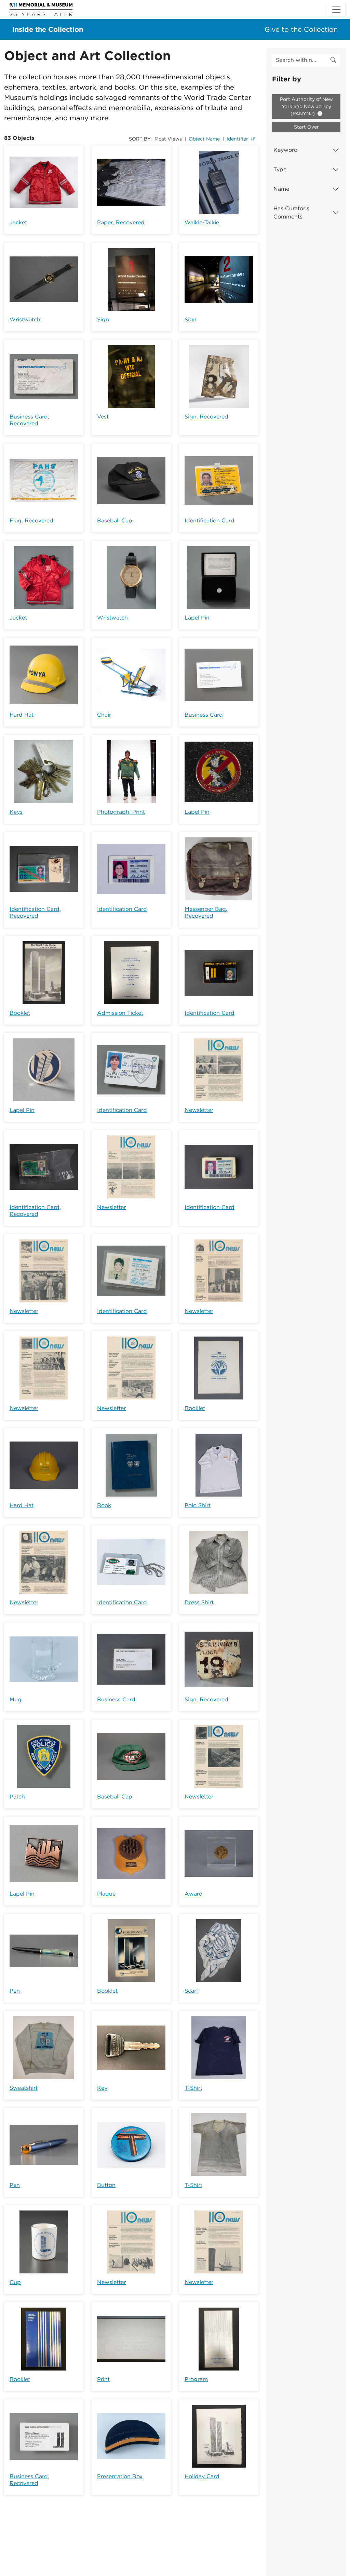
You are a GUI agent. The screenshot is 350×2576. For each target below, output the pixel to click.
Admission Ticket (120, 1013)
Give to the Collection (301, 29)
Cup (15, 2282)
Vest (103, 417)
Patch (17, 1797)
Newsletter (199, 1110)
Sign (103, 320)
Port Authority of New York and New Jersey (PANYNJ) (306, 106)
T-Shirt (193, 2088)
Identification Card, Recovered (35, 912)
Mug (16, 1699)
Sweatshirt (24, 2088)
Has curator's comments (291, 213)
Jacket (18, 222)
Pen (15, 1991)
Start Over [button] (306, 127)
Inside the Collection (48, 29)
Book (104, 1505)
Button (106, 2185)
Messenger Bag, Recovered (206, 912)
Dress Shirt (199, 1602)
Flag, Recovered (31, 521)
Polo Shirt (198, 1505)
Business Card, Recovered (29, 420)
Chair (104, 715)
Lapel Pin (197, 618)
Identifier (237, 139)
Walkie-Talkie (202, 222)
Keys (16, 812)
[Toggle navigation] (336, 10)
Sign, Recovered (206, 417)
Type (280, 169)
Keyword (286, 150)
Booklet (20, 1013)
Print (103, 2379)
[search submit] (333, 60)
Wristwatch (25, 320)
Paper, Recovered (121, 222)
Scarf (191, 1991)
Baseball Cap (115, 521)
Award (194, 1894)
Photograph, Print (121, 812)
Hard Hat (22, 715)
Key (102, 2088)
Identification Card (210, 521)
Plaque (106, 1894)
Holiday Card (202, 2476)
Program (196, 2379)
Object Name (204, 139)
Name (281, 189)
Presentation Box (120, 2476)
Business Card (204, 715)
